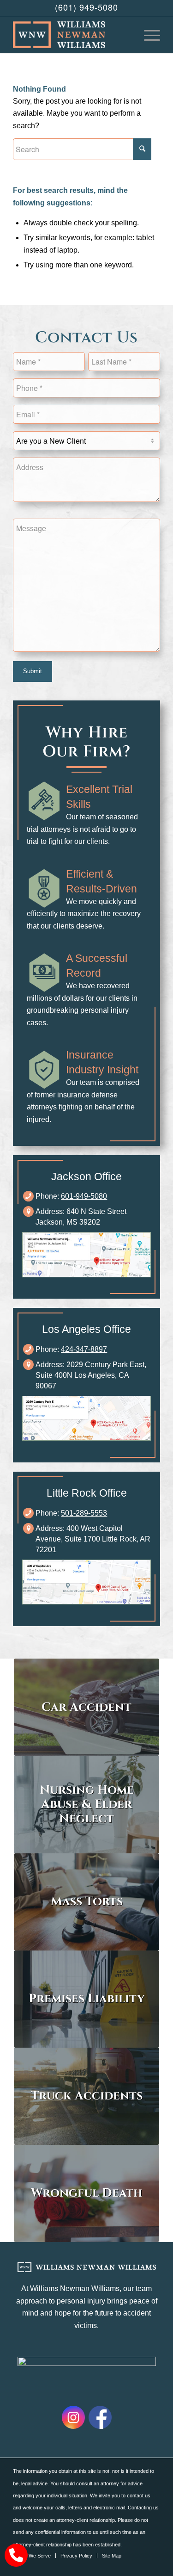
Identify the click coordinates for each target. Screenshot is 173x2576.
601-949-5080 (84, 1196)
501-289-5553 (84, 1513)
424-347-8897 (84, 1349)
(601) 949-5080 (86, 7)
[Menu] (147, 35)
